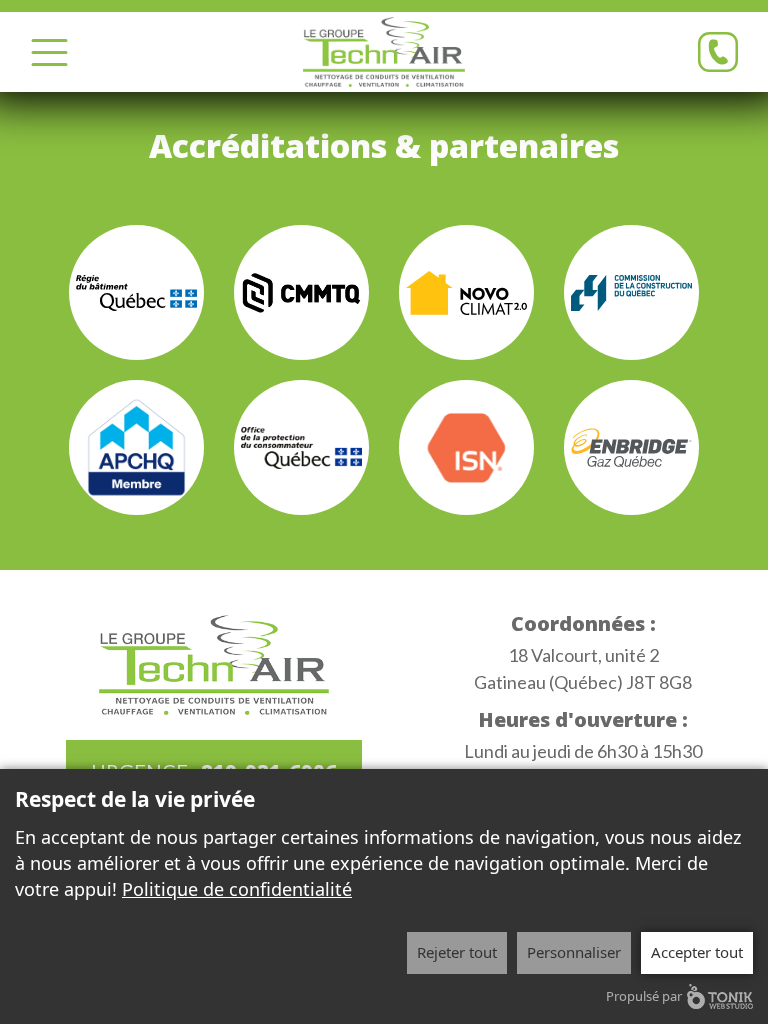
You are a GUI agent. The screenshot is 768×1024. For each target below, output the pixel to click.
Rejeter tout (457, 952)
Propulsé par (644, 996)
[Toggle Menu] (49, 52)
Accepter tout (697, 952)
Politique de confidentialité (237, 889)
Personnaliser (574, 952)
